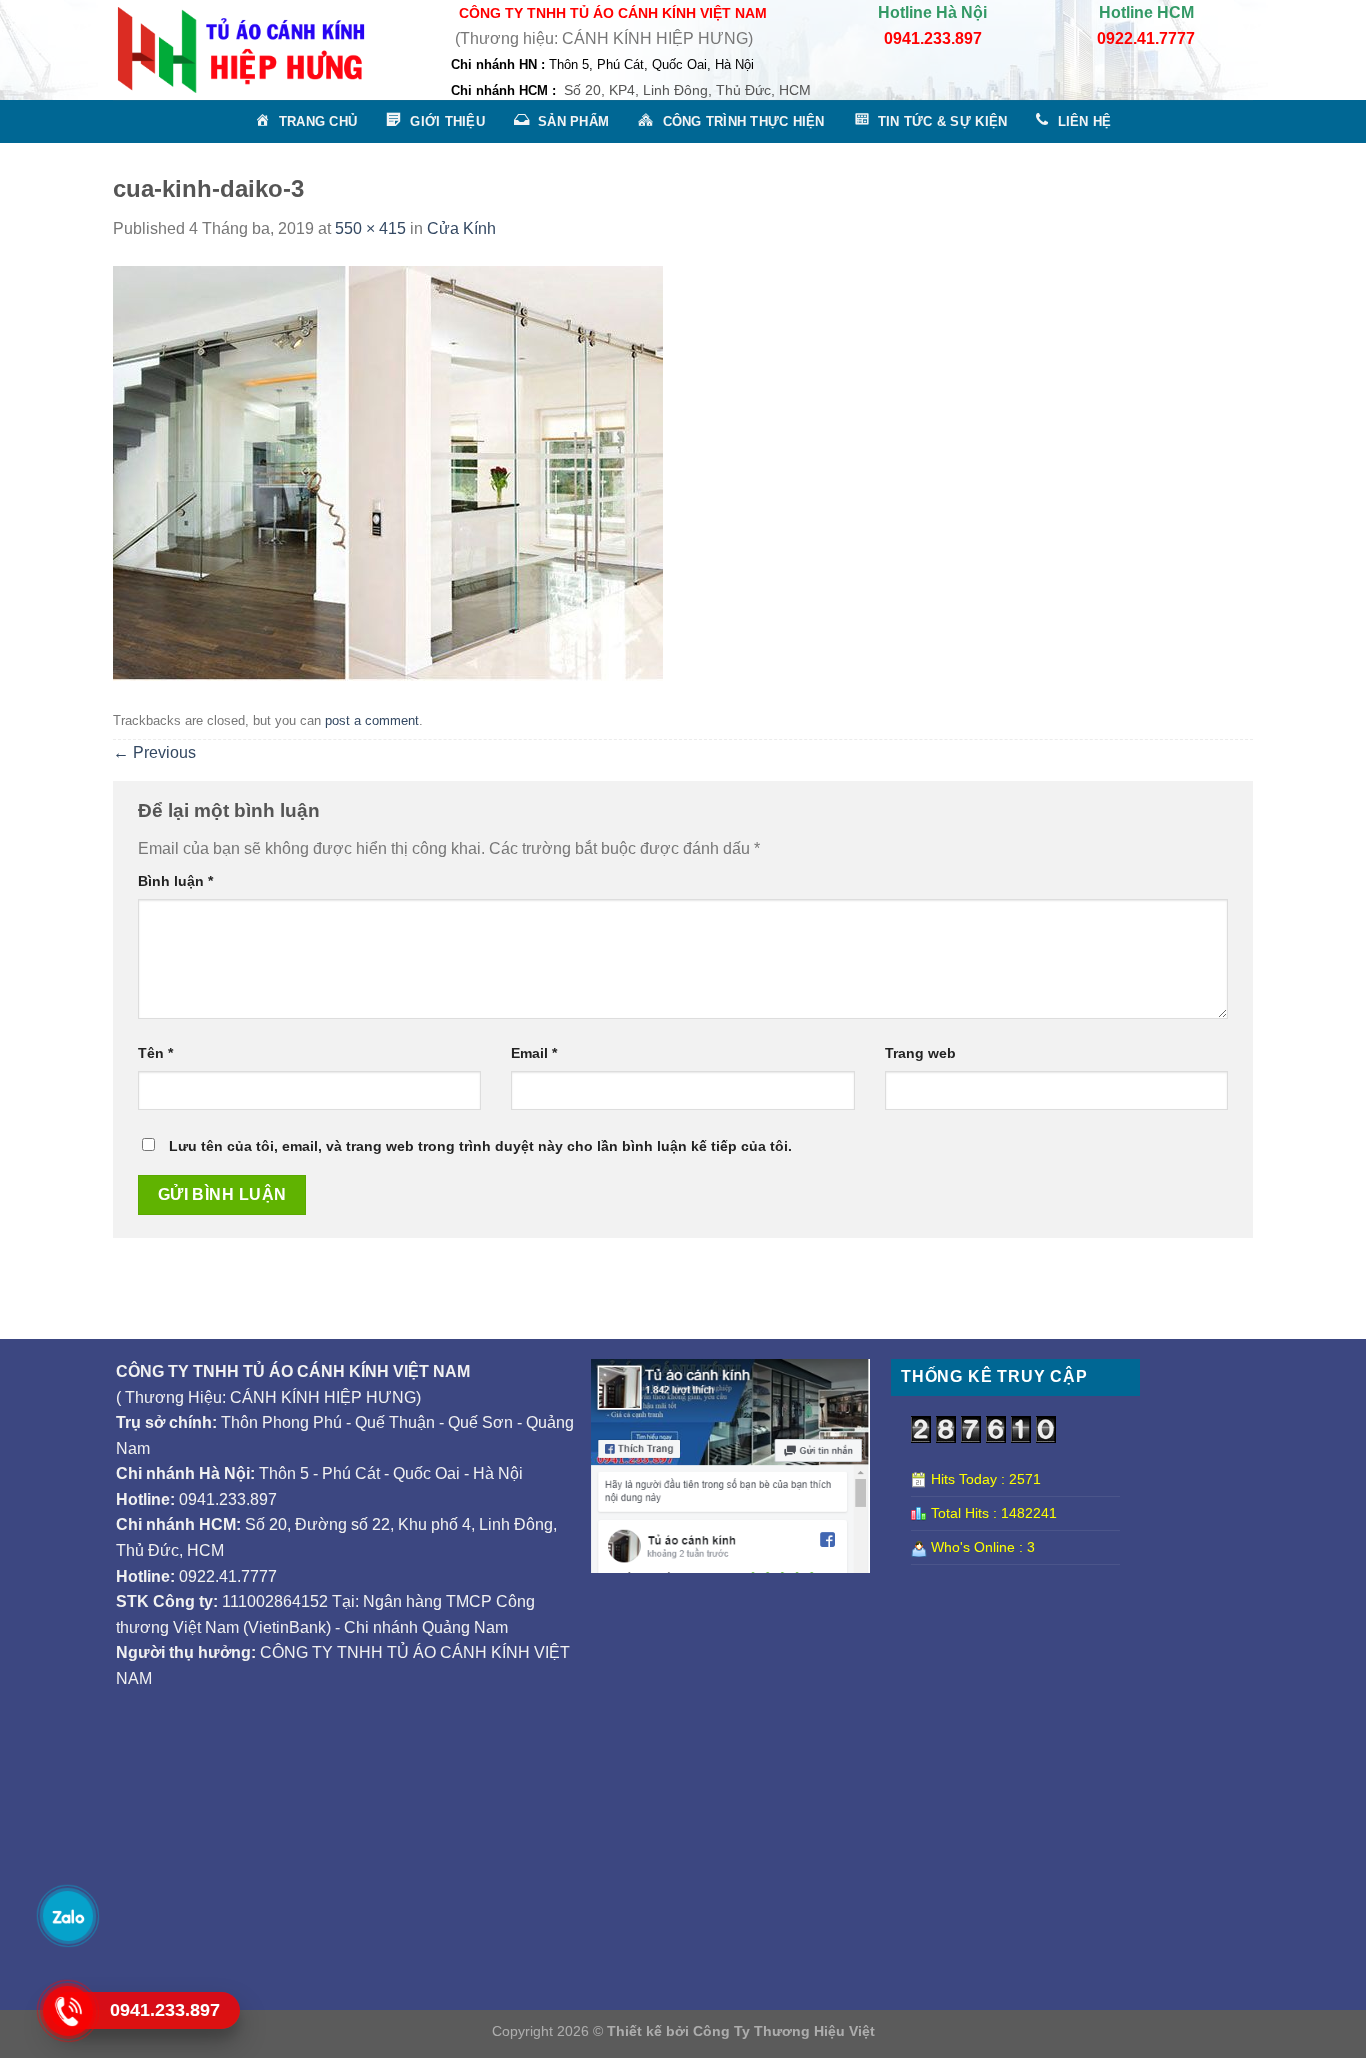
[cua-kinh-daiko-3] (388, 472)
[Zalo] (67, 1915)
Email (534, 1053)
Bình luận (175, 881)
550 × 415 (370, 228)
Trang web (920, 1053)
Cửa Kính (461, 228)
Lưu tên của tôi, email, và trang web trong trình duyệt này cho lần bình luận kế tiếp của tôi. (480, 1146)
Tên (155, 1053)
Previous (154, 752)
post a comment (372, 720)
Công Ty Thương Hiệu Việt (784, 2031)
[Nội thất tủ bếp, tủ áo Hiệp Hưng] (241, 50)
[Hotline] (67, 2010)
